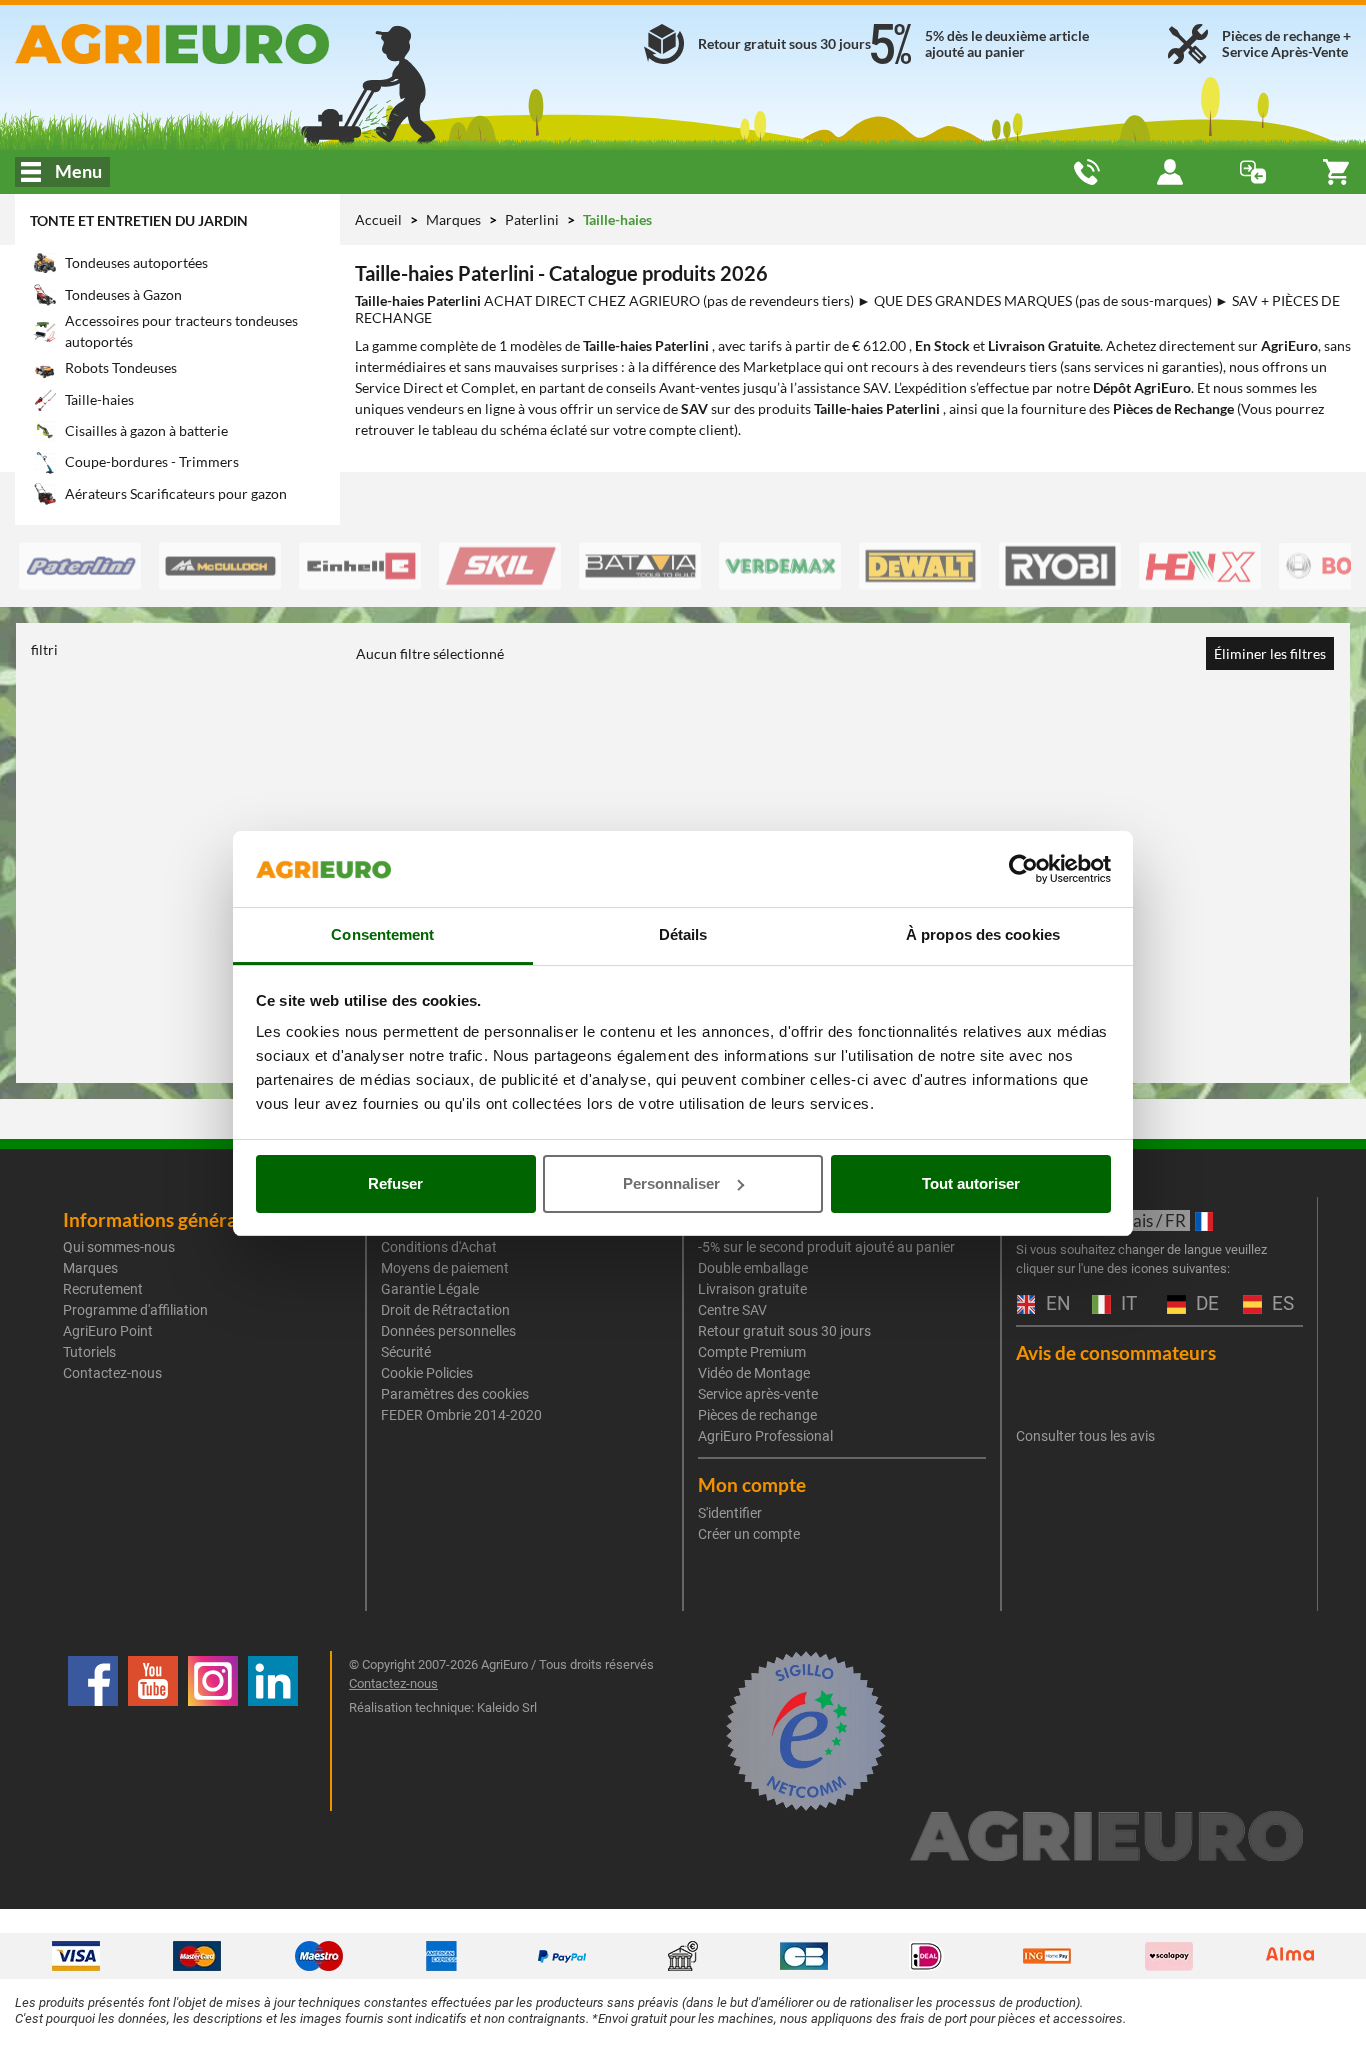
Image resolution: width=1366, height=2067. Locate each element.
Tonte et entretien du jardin (139, 220)
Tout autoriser (971, 1183)
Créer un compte (749, 1534)
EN (1056, 1304)
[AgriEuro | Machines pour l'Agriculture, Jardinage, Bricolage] (227, 44)
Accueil (378, 219)
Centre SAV (732, 1310)
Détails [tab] (683, 934)
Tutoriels (89, 1352)
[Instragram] (213, 1731)
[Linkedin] (273, 1731)
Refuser (395, 1183)
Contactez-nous (112, 1373)
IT (1126, 1304)
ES (1280, 1304)
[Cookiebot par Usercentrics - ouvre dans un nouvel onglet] (1023, 869)
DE (1205, 1304)
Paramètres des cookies (455, 1394)
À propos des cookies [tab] (983, 934)
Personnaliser (671, 1183)
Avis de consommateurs (1116, 1352)
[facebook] (93, 1731)
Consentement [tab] (382, 934)
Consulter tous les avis (1085, 1436)
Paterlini (533, 219)
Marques (455, 219)
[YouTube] (153, 1731)
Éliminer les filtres (1270, 653)
